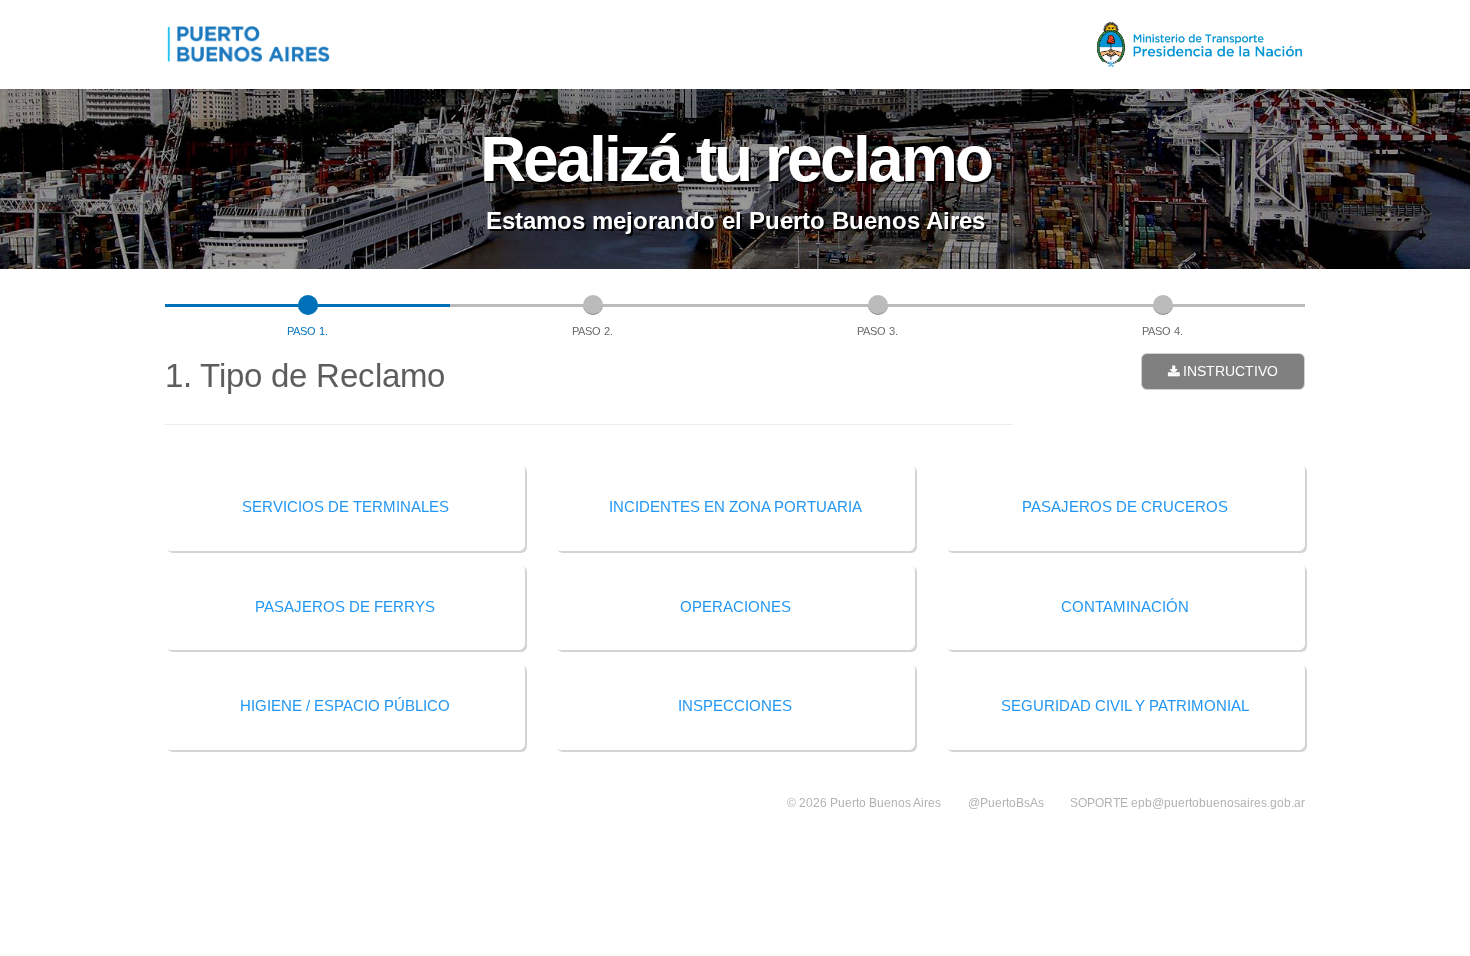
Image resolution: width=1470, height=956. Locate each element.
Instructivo (1228, 371)
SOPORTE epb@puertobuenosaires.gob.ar (1187, 803)
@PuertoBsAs (1006, 803)
